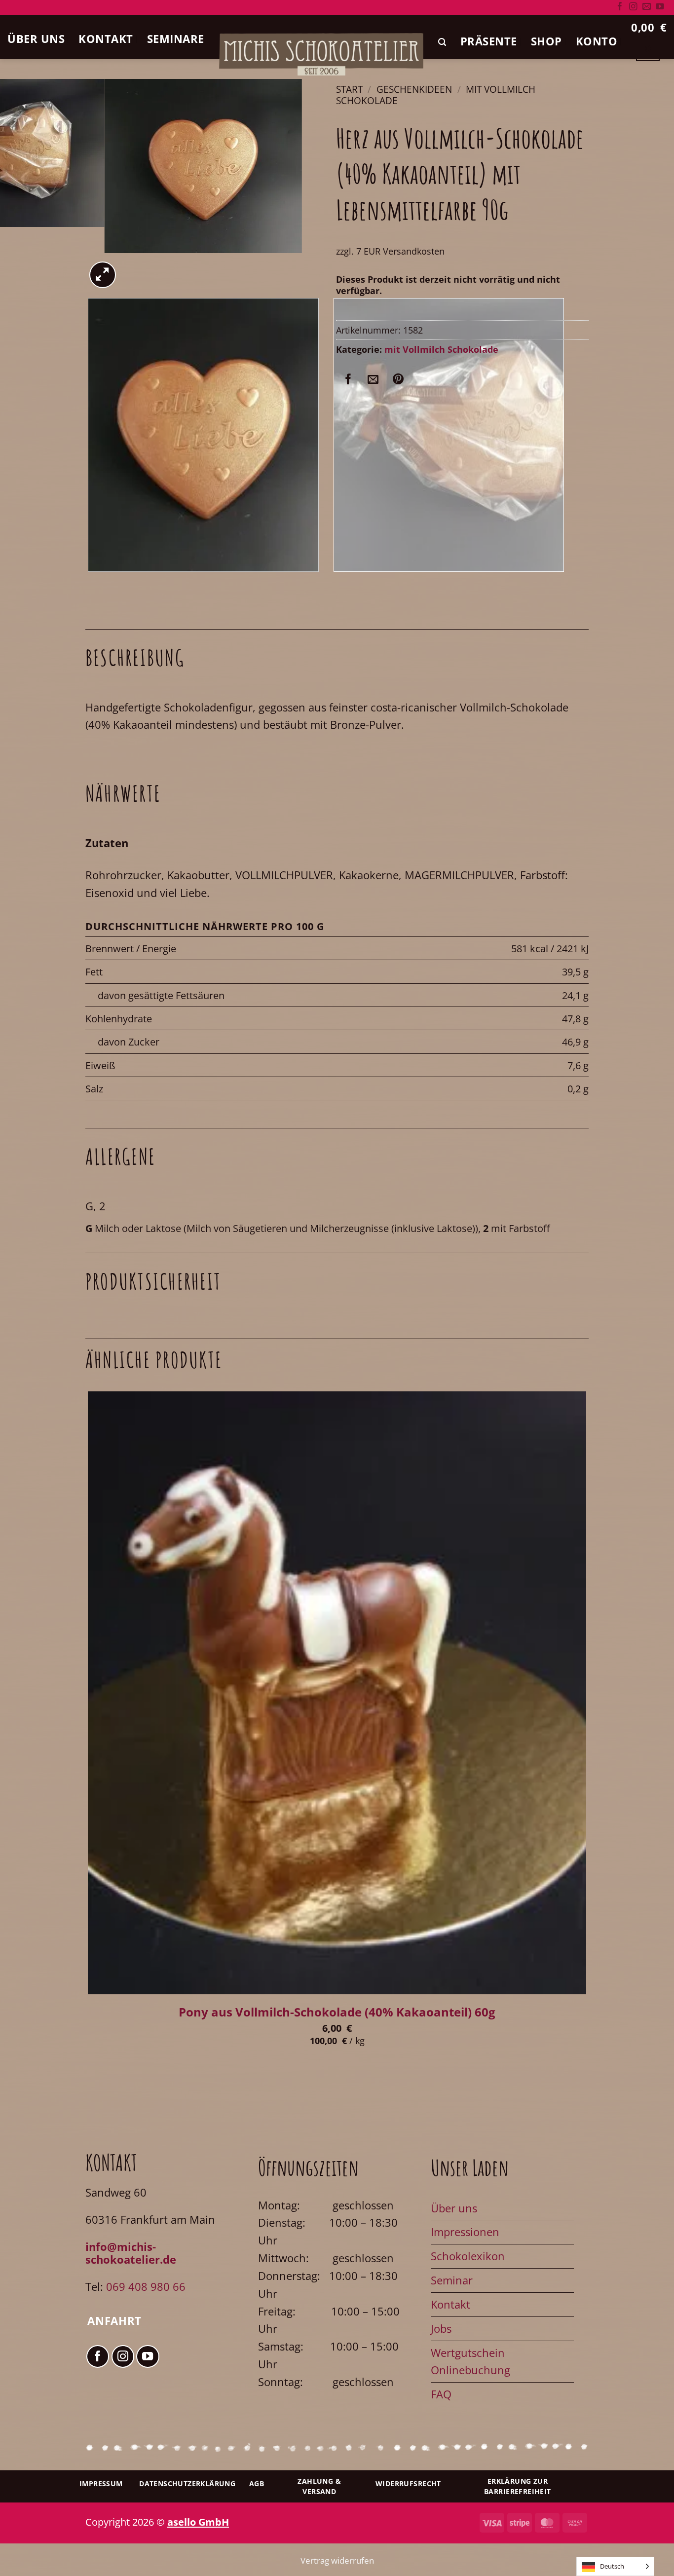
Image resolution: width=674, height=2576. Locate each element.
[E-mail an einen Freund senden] (373, 379)
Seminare (176, 39)
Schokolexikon (468, 2256)
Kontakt (106, 39)
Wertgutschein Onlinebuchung (470, 2362)
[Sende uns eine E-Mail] (647, 7)
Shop (546, 41)
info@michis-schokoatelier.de (131, 2253)
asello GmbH (198, 2522)
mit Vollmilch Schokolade (441, 349)
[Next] (136, 266)
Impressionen (465, 2232)
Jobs (441, 2329)
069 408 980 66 (146, 2287)
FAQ (441, 2394)
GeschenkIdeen (414, 89)
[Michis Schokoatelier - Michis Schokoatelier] (321, 54)
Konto (597, 41)
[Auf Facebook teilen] (348, 379)
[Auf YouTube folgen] (660, 7)
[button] (442, 42)
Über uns (36, 39)
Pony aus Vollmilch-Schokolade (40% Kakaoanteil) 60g (337, 2012)
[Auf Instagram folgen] (633, 7)
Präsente (489, 41)
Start (349, 89)
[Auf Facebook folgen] (620, 7)
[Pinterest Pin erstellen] (398, 379)
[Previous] (94, 585)
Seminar (452, 2280)
